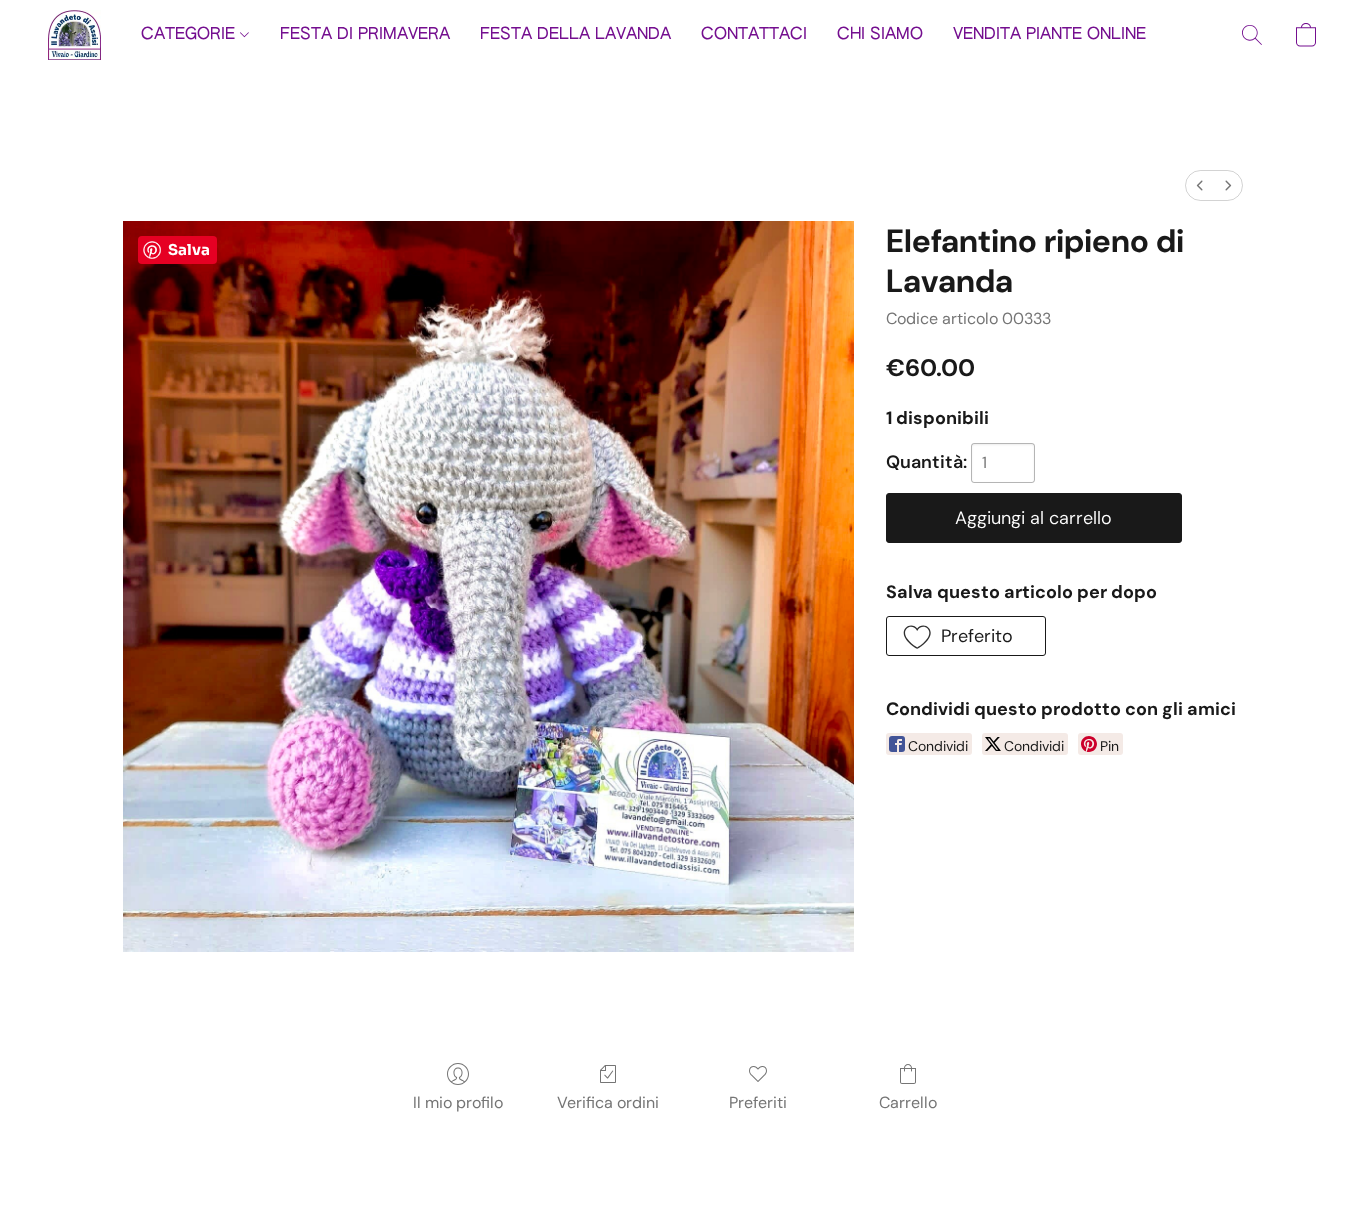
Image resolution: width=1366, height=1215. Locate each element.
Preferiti (758, 1102)
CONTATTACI (754, 35)
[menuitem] (1200, 185)
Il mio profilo (458, 1102)
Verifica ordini (608, 1102)
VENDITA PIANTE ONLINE (1049, 35)
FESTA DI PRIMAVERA (365, 35)
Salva (189, 249)
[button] (74, 35)
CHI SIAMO (880, 35)
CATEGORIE (190, 35)
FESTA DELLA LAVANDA (575, 35)
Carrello (908, 1102)
